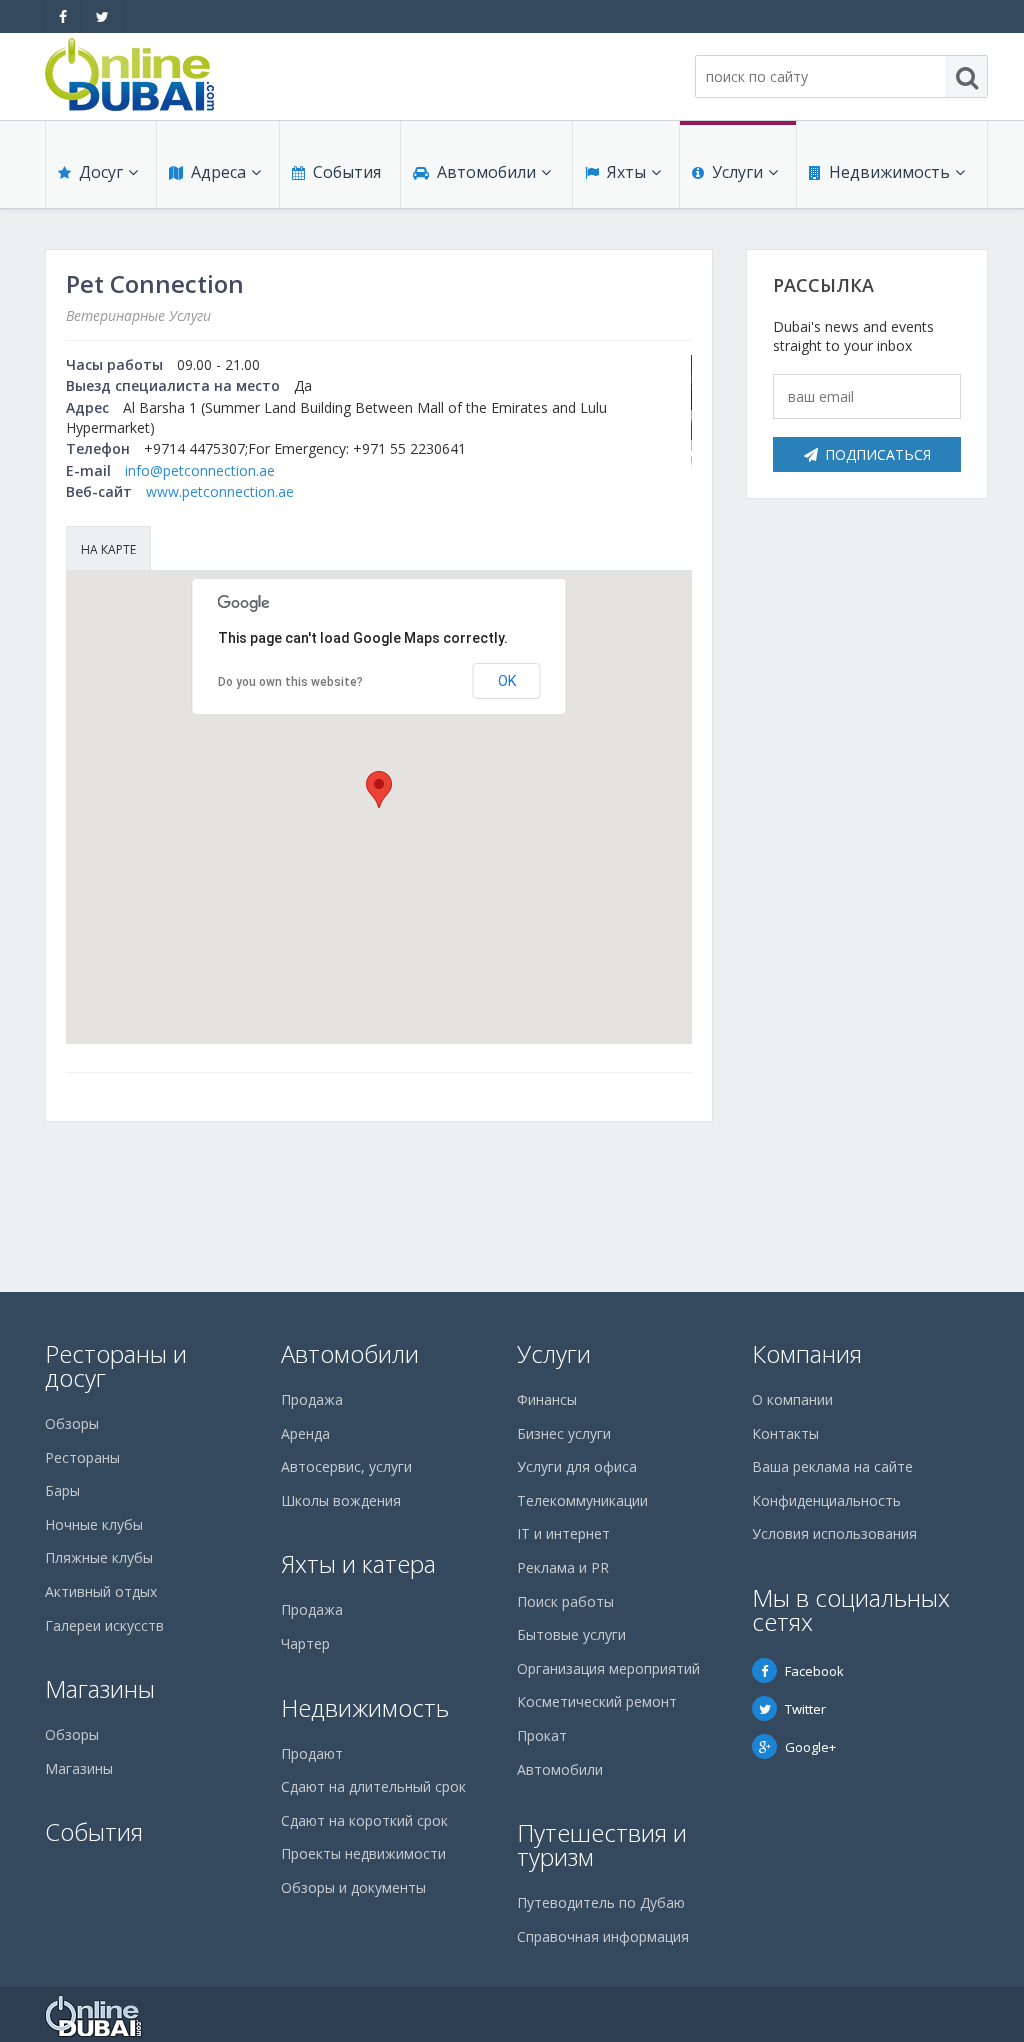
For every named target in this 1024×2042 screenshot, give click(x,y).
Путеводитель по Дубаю (601, 1902)
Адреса (218, 172)
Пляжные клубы (99, 1557)
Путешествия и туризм (602, 1844)
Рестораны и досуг (116, 1365)
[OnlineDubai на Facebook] (63, 16)
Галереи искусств (104, 1625)
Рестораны (82, 1457)
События (347, 172)
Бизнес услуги (564, 1433)
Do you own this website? (290, 682)
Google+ (810, 1747)
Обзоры (72, 1423)
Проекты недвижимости (363, 1853)
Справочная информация (603, 1936)
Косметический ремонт (597, 1701)
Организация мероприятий (608, 1668)
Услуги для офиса (577, 1466)
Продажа (312, 1399)
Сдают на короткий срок (364, 1820)
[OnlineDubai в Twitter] (102, 16)
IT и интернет (563, 1533)
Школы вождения (341, 1500)
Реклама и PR (563, 1567)
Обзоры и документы (353, 1887)
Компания (807, 1353)
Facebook (814, 1671)
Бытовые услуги (571, 1634)
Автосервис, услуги (346, 1466)
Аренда (305, 1433)
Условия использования (834, 1533)
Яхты (626, 172)
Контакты (785, 1433)
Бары (62, 1490)
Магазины (100, 1688)
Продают (312, 1753)
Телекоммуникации (582, 1500)
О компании (792, 1399)
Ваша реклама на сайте (832, 1466)
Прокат (542, 1735)
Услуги (737, 172)
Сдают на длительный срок (373, 1786)
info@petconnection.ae (200, 470)
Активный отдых (101, 1591)
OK (507, 681)
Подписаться (878, 454)
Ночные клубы (94, 1524)
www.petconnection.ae (220, 491)
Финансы (547, 1399)
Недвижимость (889, 172)
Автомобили (486, 172)
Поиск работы (565, 1601)
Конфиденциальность (826, 1500)
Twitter (805, 1709)
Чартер (305, 1643)
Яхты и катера (358, 1563)
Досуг (101, 172)
